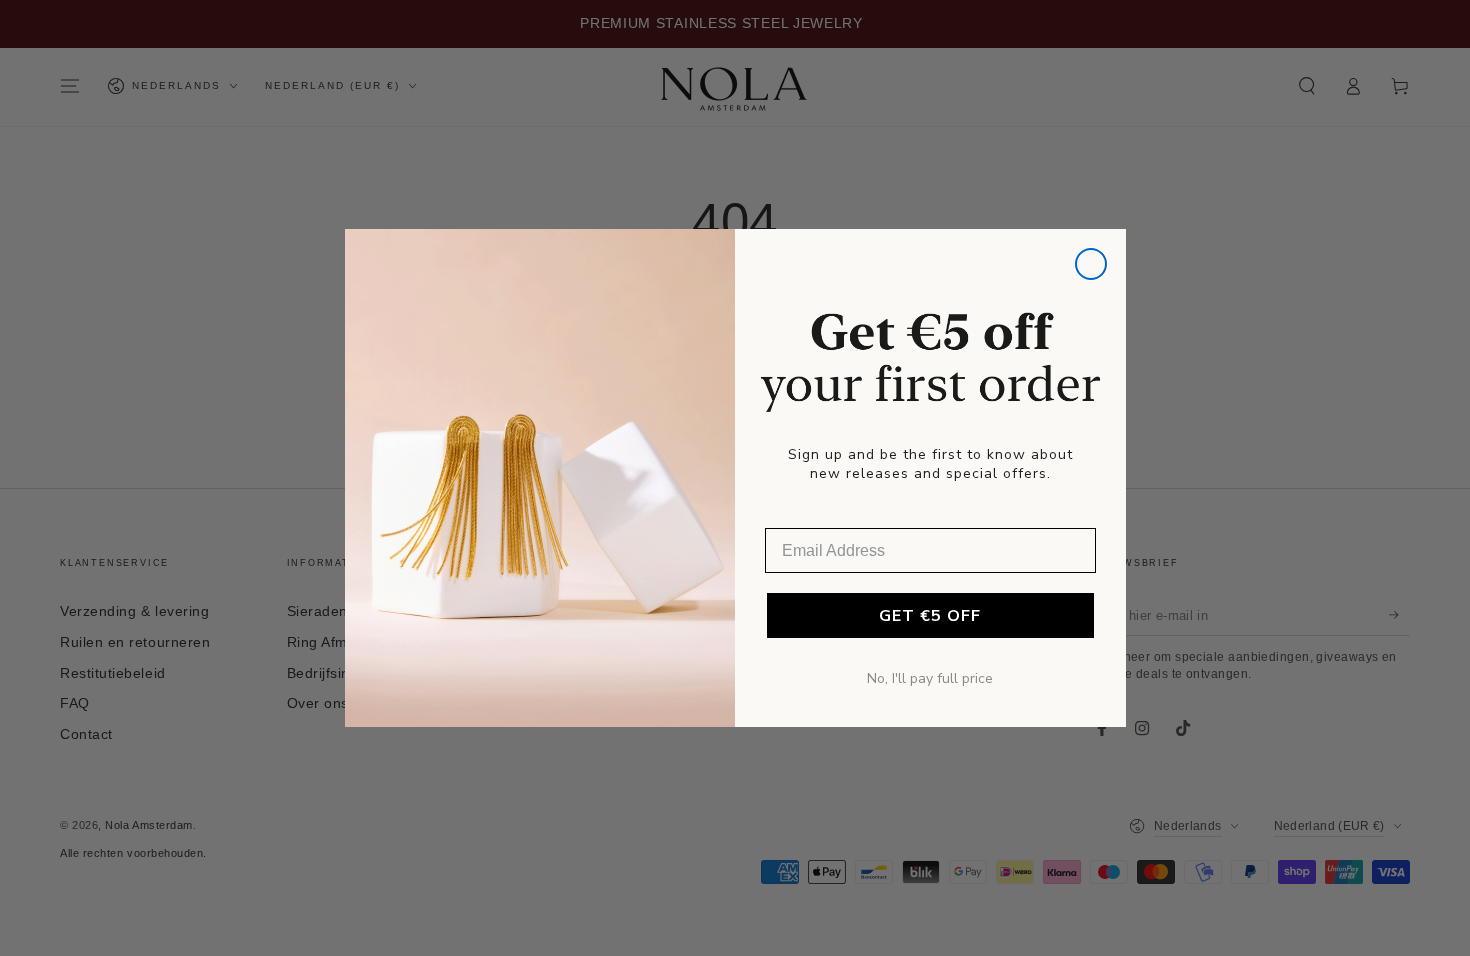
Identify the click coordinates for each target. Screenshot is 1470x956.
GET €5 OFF (930, 616)
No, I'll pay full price (930, 678)
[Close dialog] (1091, 264)
